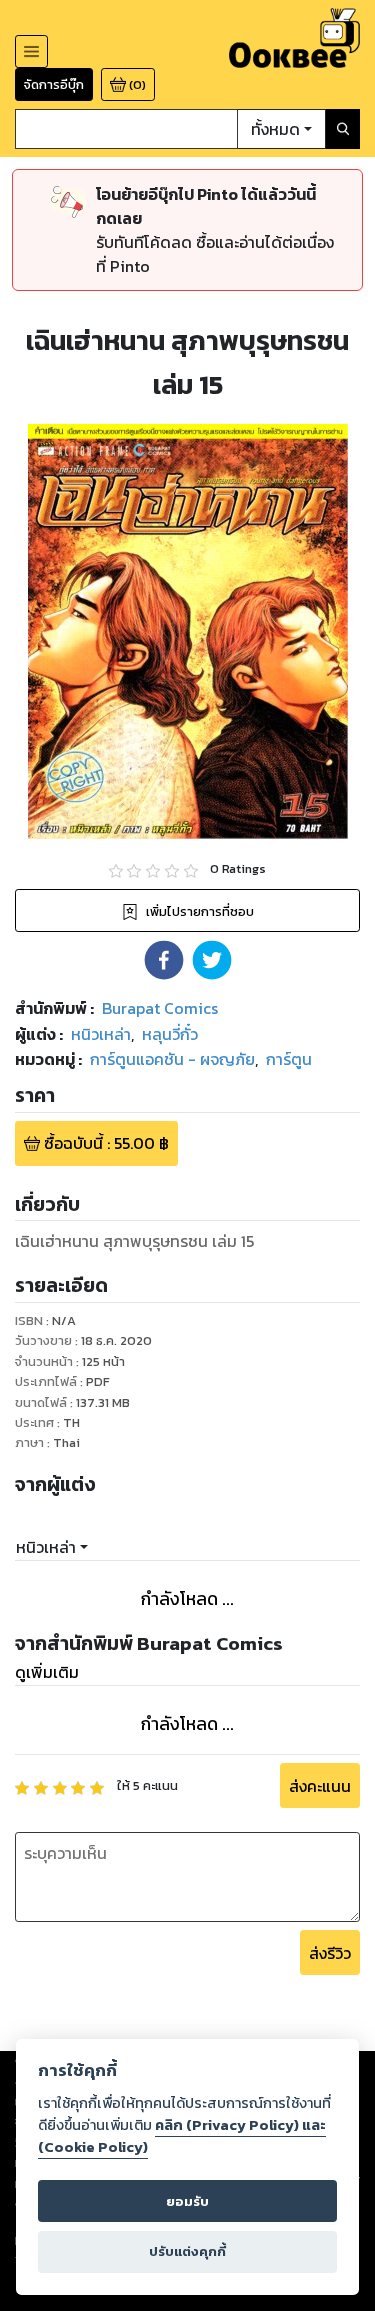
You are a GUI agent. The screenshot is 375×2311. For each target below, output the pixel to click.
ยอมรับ (187, 2201)
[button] (164, 960)
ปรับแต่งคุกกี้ (187, 2251)
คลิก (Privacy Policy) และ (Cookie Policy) (182, 2136)
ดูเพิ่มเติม (47, 1672)
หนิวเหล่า (46, 1547)
